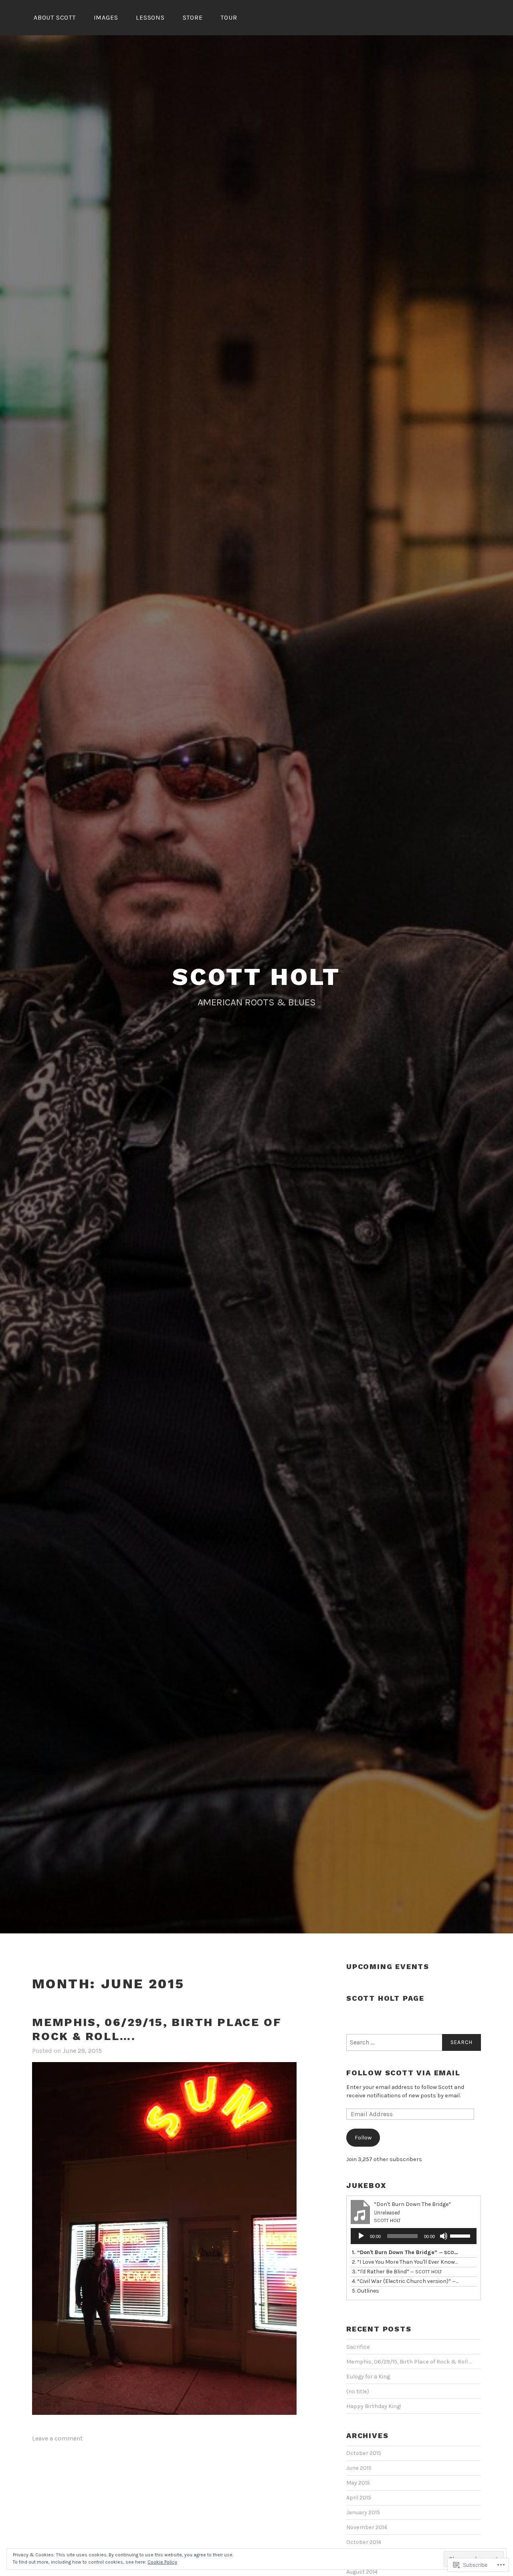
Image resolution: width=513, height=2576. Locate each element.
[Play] (361, 2236)
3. (397, 2272)
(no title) (358, 2391)
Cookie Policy (162, 2562)
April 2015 (359, 2498)
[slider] (461, 2235)
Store (193, 17)
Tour (229, 17)
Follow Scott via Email (403, 2073)
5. (366, 2291)
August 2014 (362, 2572)
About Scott (55, 17)
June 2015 (359, 2468)
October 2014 (364, 2542)
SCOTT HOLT (256, 977)
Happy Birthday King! (374, 2406)
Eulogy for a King (368, 2377)
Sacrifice (358, 2347)
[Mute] (444, 2236)
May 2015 (358, 2483)
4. (406, 2281)
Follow (363, 2138)
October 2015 (364, 2453)
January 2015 (363, 2512)
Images (106, 17)
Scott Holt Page (385, 1998)
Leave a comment (57, 2438)
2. (406, 2262)
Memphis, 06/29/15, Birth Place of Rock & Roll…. (409, 2362)
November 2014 (367, 2527)
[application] (414, 2236)
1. (406, 2252)
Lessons (150, 17)
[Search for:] (414, 2042)
